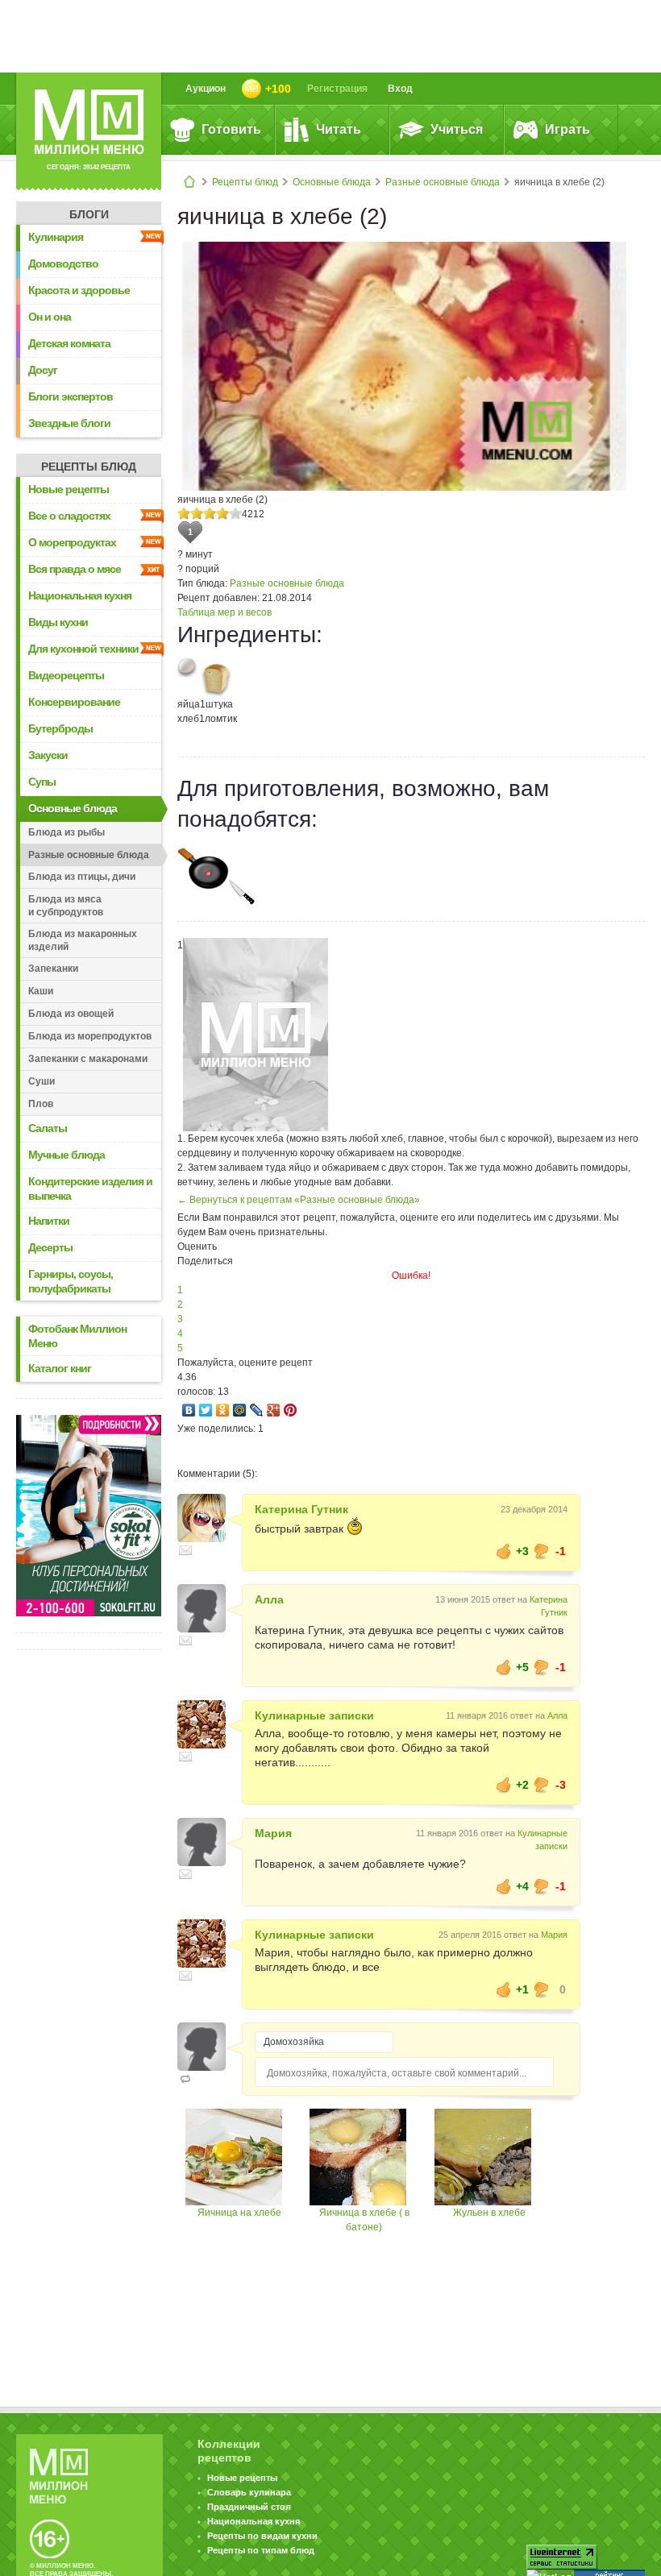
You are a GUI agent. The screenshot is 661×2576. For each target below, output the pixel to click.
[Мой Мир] (240, 1410)
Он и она (50, 317)
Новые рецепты (69, 489)
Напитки (49, 1221)
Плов (41, 1104)
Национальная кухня (80, 595)
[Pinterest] (291, 1410)
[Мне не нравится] (542, 1551)
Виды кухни (58, 622)
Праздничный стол (249, 2507)
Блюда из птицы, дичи (82, 877)
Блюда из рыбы (67, 832)
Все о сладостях (69, 516)
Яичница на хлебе (239, 2213)
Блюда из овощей (71, 1014)
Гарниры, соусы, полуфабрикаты (71, 1281)
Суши (42, 1081)
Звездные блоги (69, 423)
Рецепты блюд (245, 182)
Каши (41, 991)
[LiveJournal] (257, 1410)
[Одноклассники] (223, 1410)
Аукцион (206, 89)
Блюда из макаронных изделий (83, 940)
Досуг (43, 370)
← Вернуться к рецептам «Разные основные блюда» (299, 1200)
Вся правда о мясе (75, 569)
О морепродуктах (72, 542)
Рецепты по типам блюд (261, 2550)
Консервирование (74, 702)
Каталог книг (60, 1368)
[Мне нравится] (504, 1551)
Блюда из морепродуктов (90, 1036)
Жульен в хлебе (489, 2213)
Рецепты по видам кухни (262, 2536)
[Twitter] (206, 1410)
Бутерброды (60, 728)
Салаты (48, 1128)
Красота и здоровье (79, 290)
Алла (269, 1599)
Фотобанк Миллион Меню (77, 1336)
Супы (42, 782)
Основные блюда (332, 182)
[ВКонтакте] (189, 1410)
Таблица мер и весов (224, 612)
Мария (273, 1833)
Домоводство (63, 263)
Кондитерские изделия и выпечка (90, 1188)
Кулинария (56, 237)
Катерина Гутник (301, 1509)
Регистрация (337, 89)
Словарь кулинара (249, 2492)
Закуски (48, 755)
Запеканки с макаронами (88, 1059)
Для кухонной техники (83, 649)
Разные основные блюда (443, 182)
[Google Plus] (274, 1410)
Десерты (50, 1247)
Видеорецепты (66, 675)
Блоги (89, 214)
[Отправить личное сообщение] (185, 1550)
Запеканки (53, 969)
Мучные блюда (67, 1155)
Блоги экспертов (71, 396)
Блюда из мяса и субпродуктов (66, 906)
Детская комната (69, 343)
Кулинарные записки (314, 1715)
